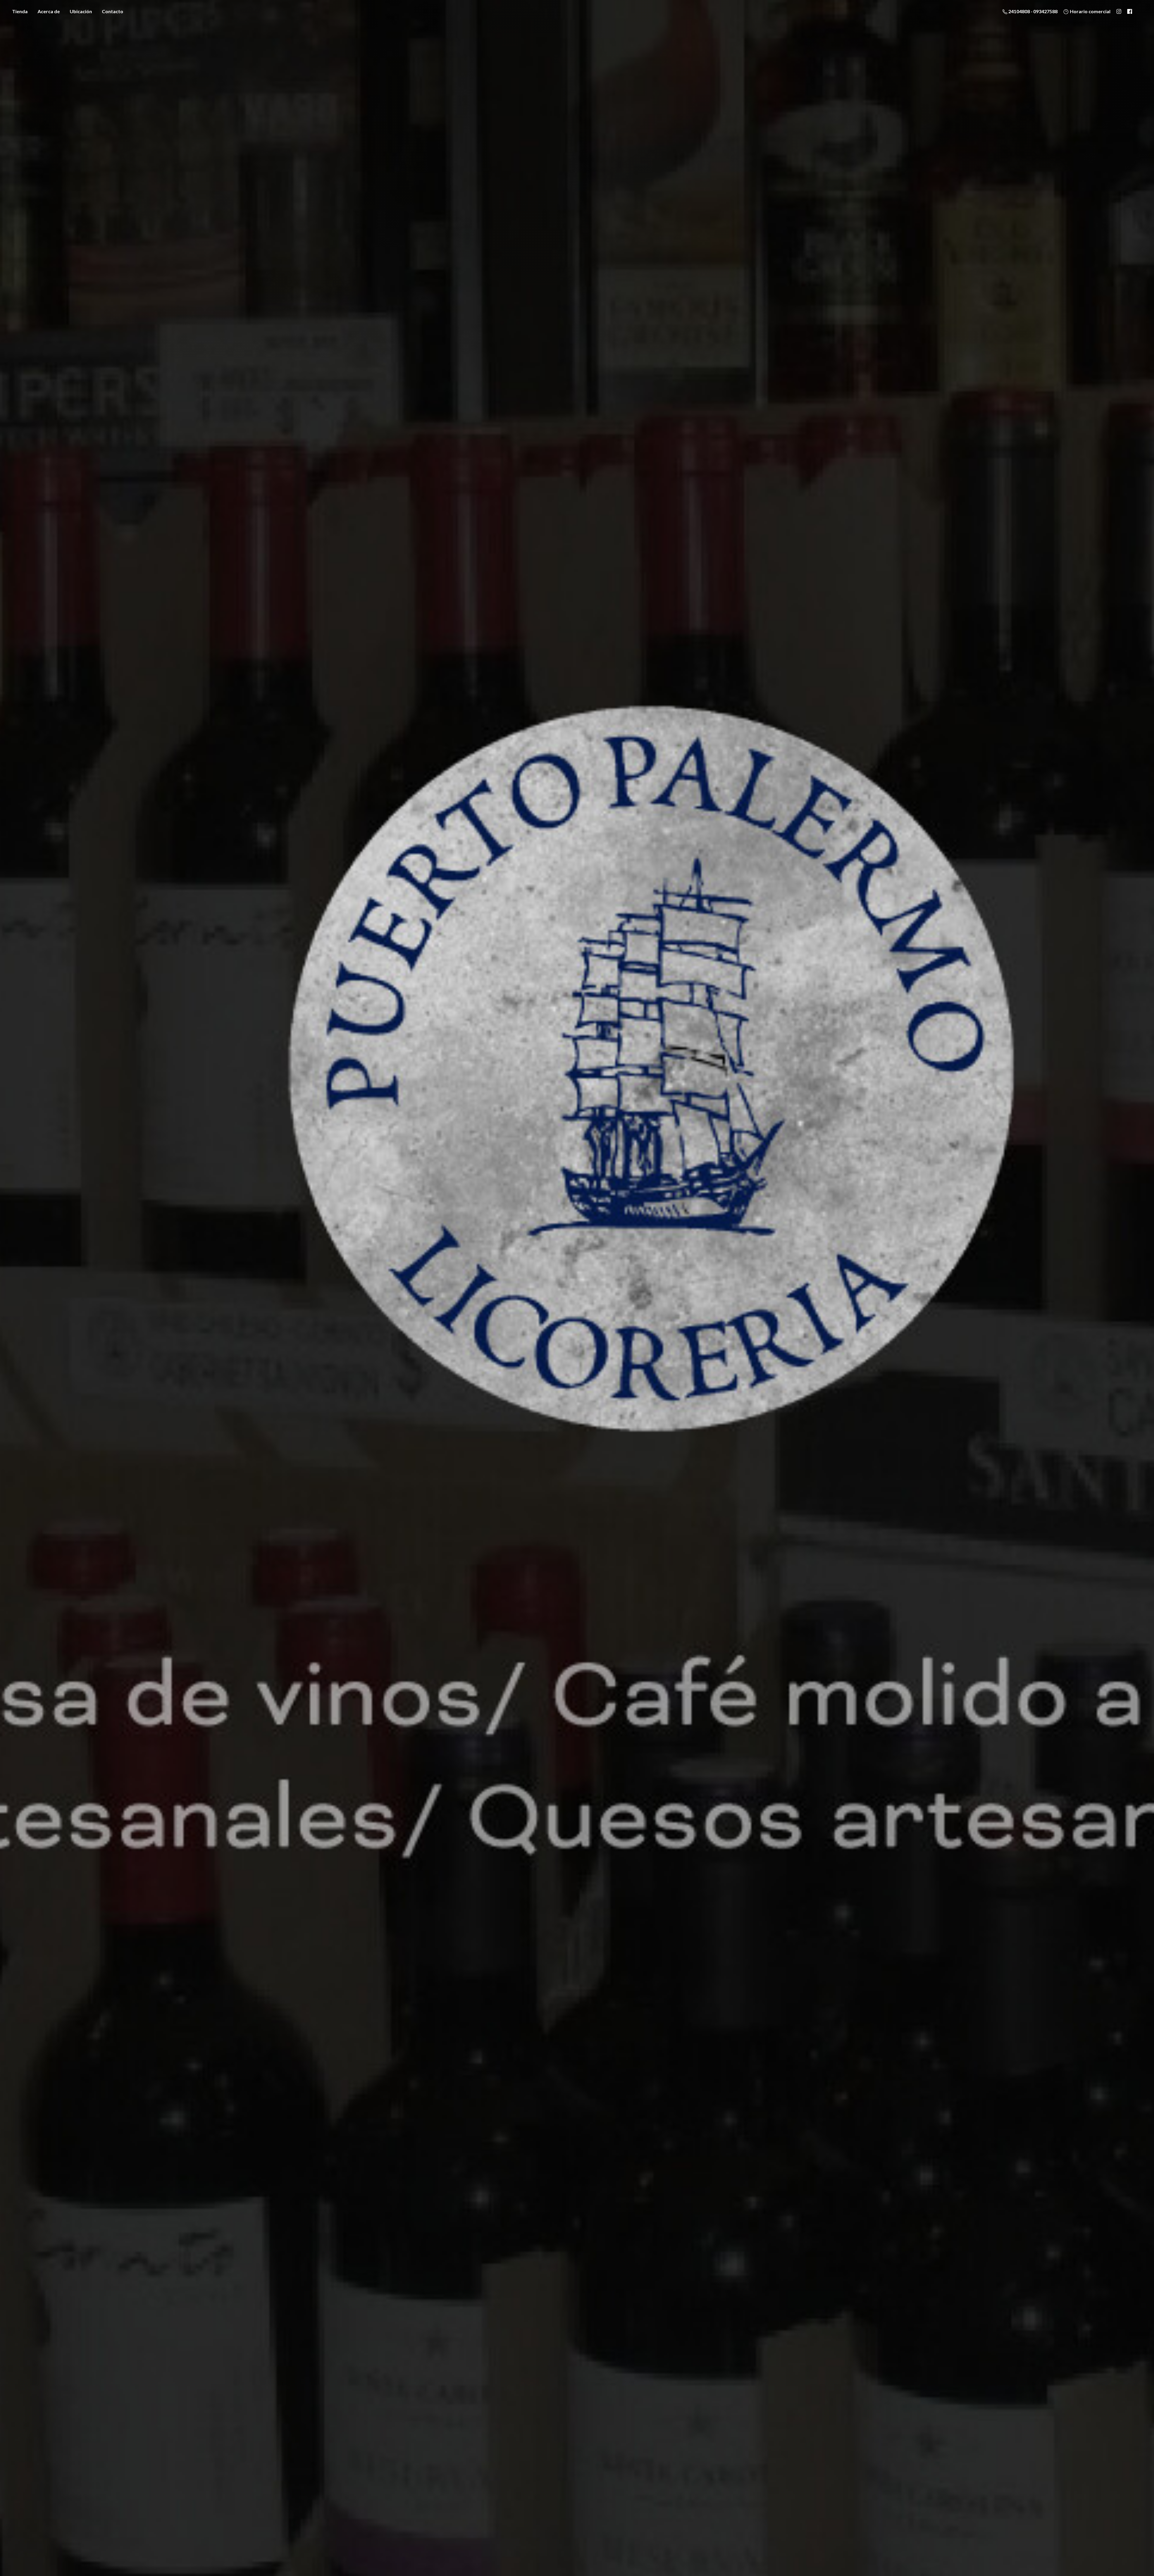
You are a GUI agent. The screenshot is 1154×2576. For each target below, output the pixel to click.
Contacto (113, 11)
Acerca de (49, 11)
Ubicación (81, 11)
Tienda (20, 11)
